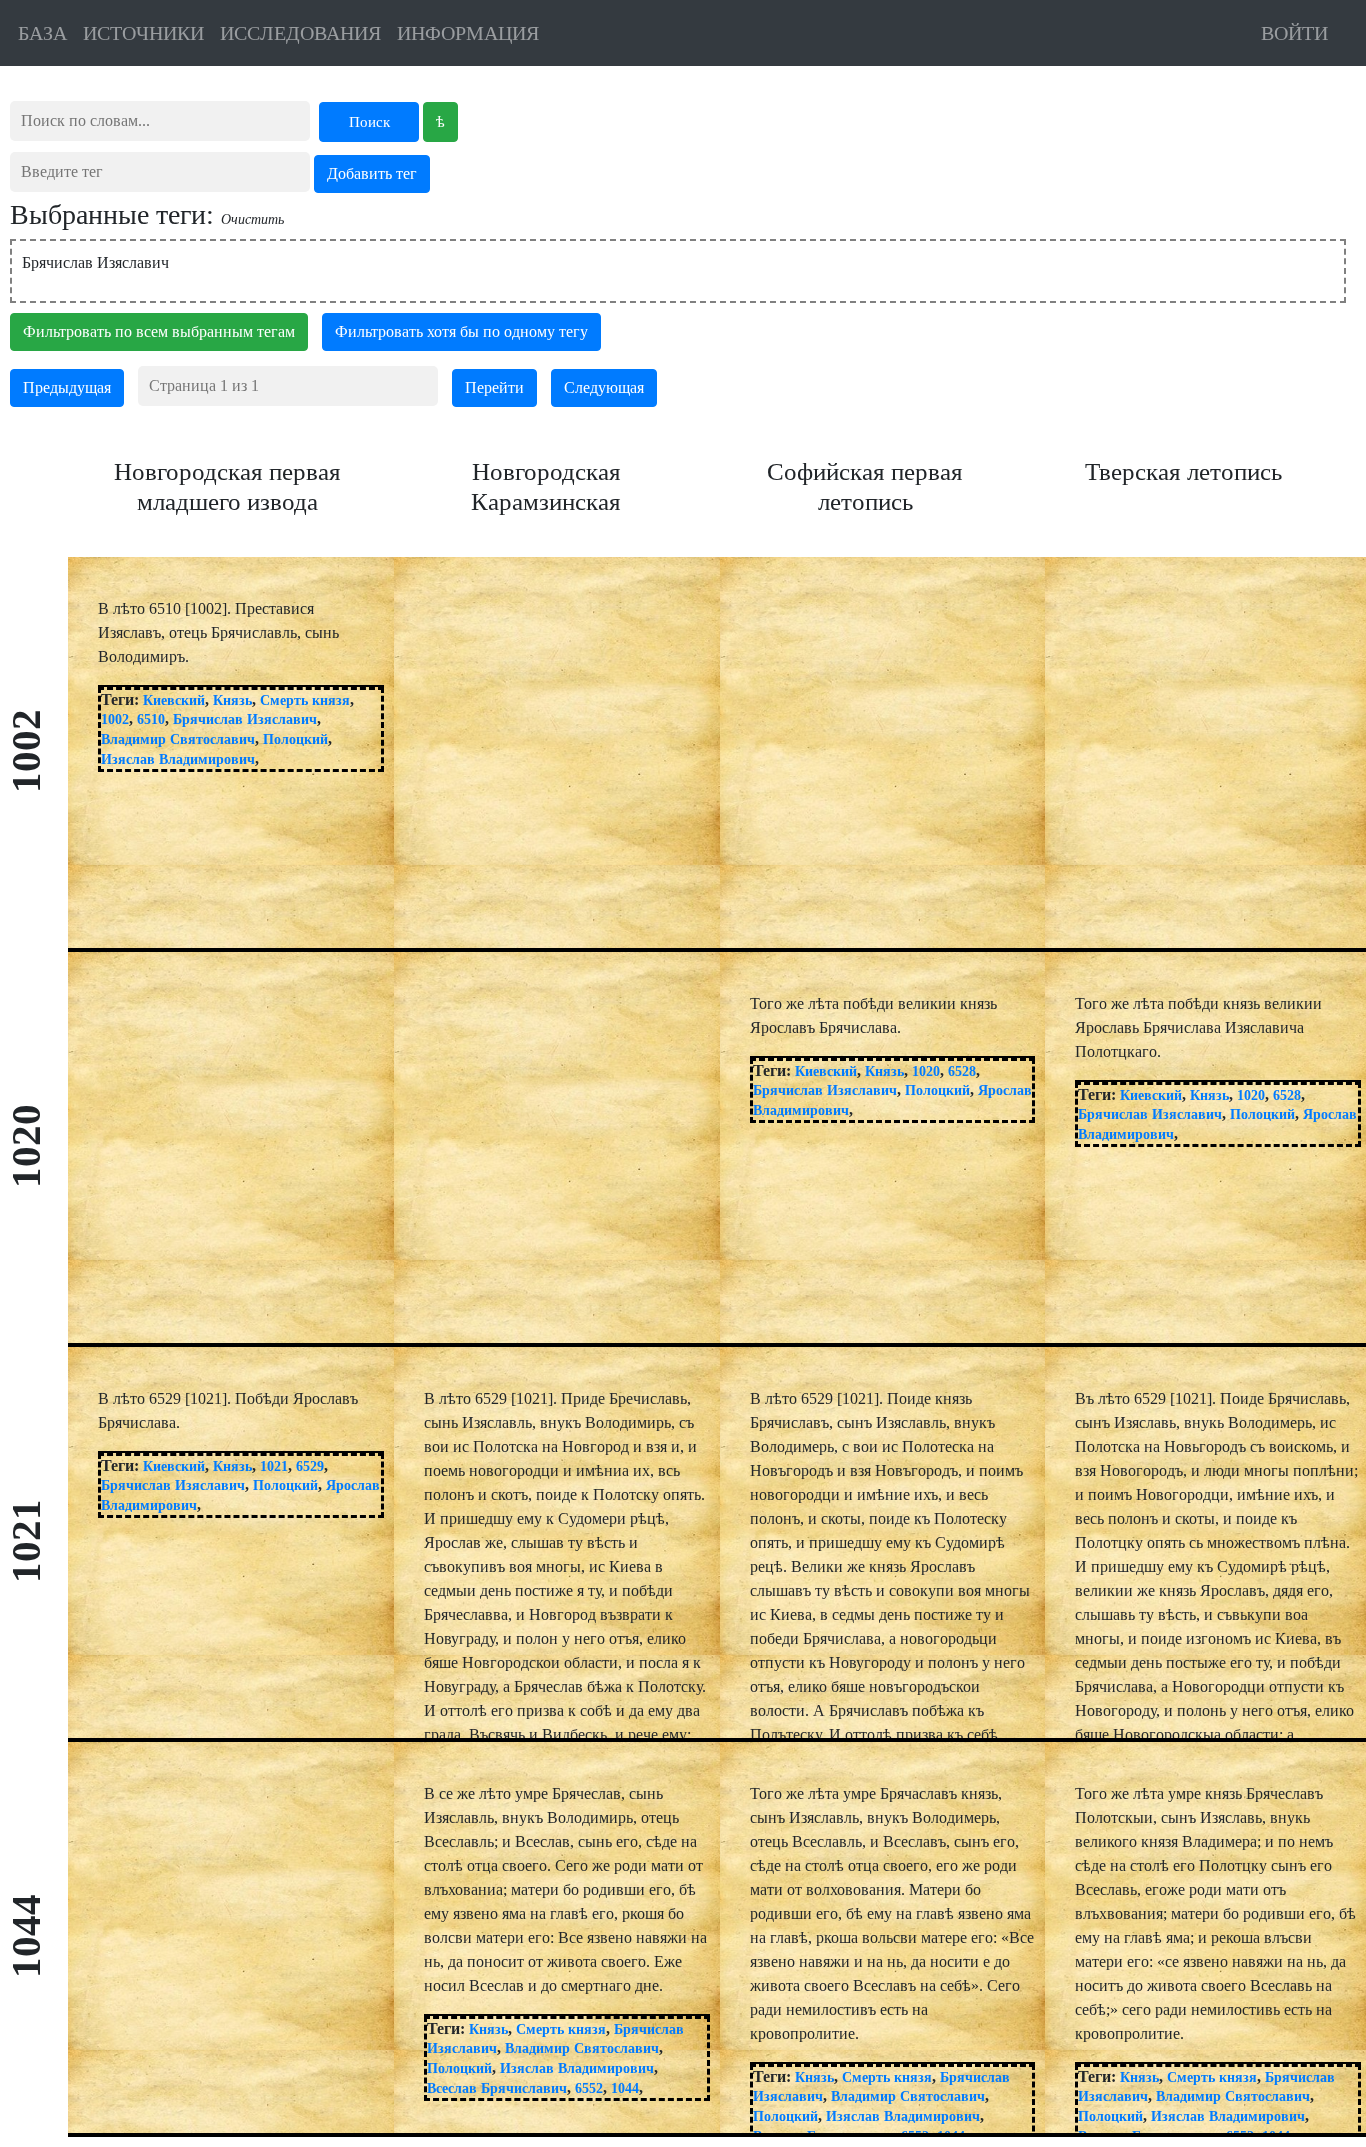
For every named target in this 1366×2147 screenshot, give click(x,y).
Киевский (174, 700)
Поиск (369, 122)
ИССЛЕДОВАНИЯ (300, 33)
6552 (589, 2088)
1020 (926, 1071)
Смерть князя (305, 700)
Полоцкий (295, 739)
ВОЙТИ (1294, 33)
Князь (232, 700)
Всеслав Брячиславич (497, 2088)
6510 (151, 719)
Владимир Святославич (178, 739)
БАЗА (42, 33)
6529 (310, 1466)
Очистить (252, 219)
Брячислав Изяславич (245, 719)
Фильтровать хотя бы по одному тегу (461, 331)
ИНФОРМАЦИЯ (468, 33)
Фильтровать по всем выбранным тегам (159, 331)
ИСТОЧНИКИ (143, 33)
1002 (115, 719)
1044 (625, 2088)
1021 (274, 1466)
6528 (962, 1071)
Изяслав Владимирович (178, 759)
